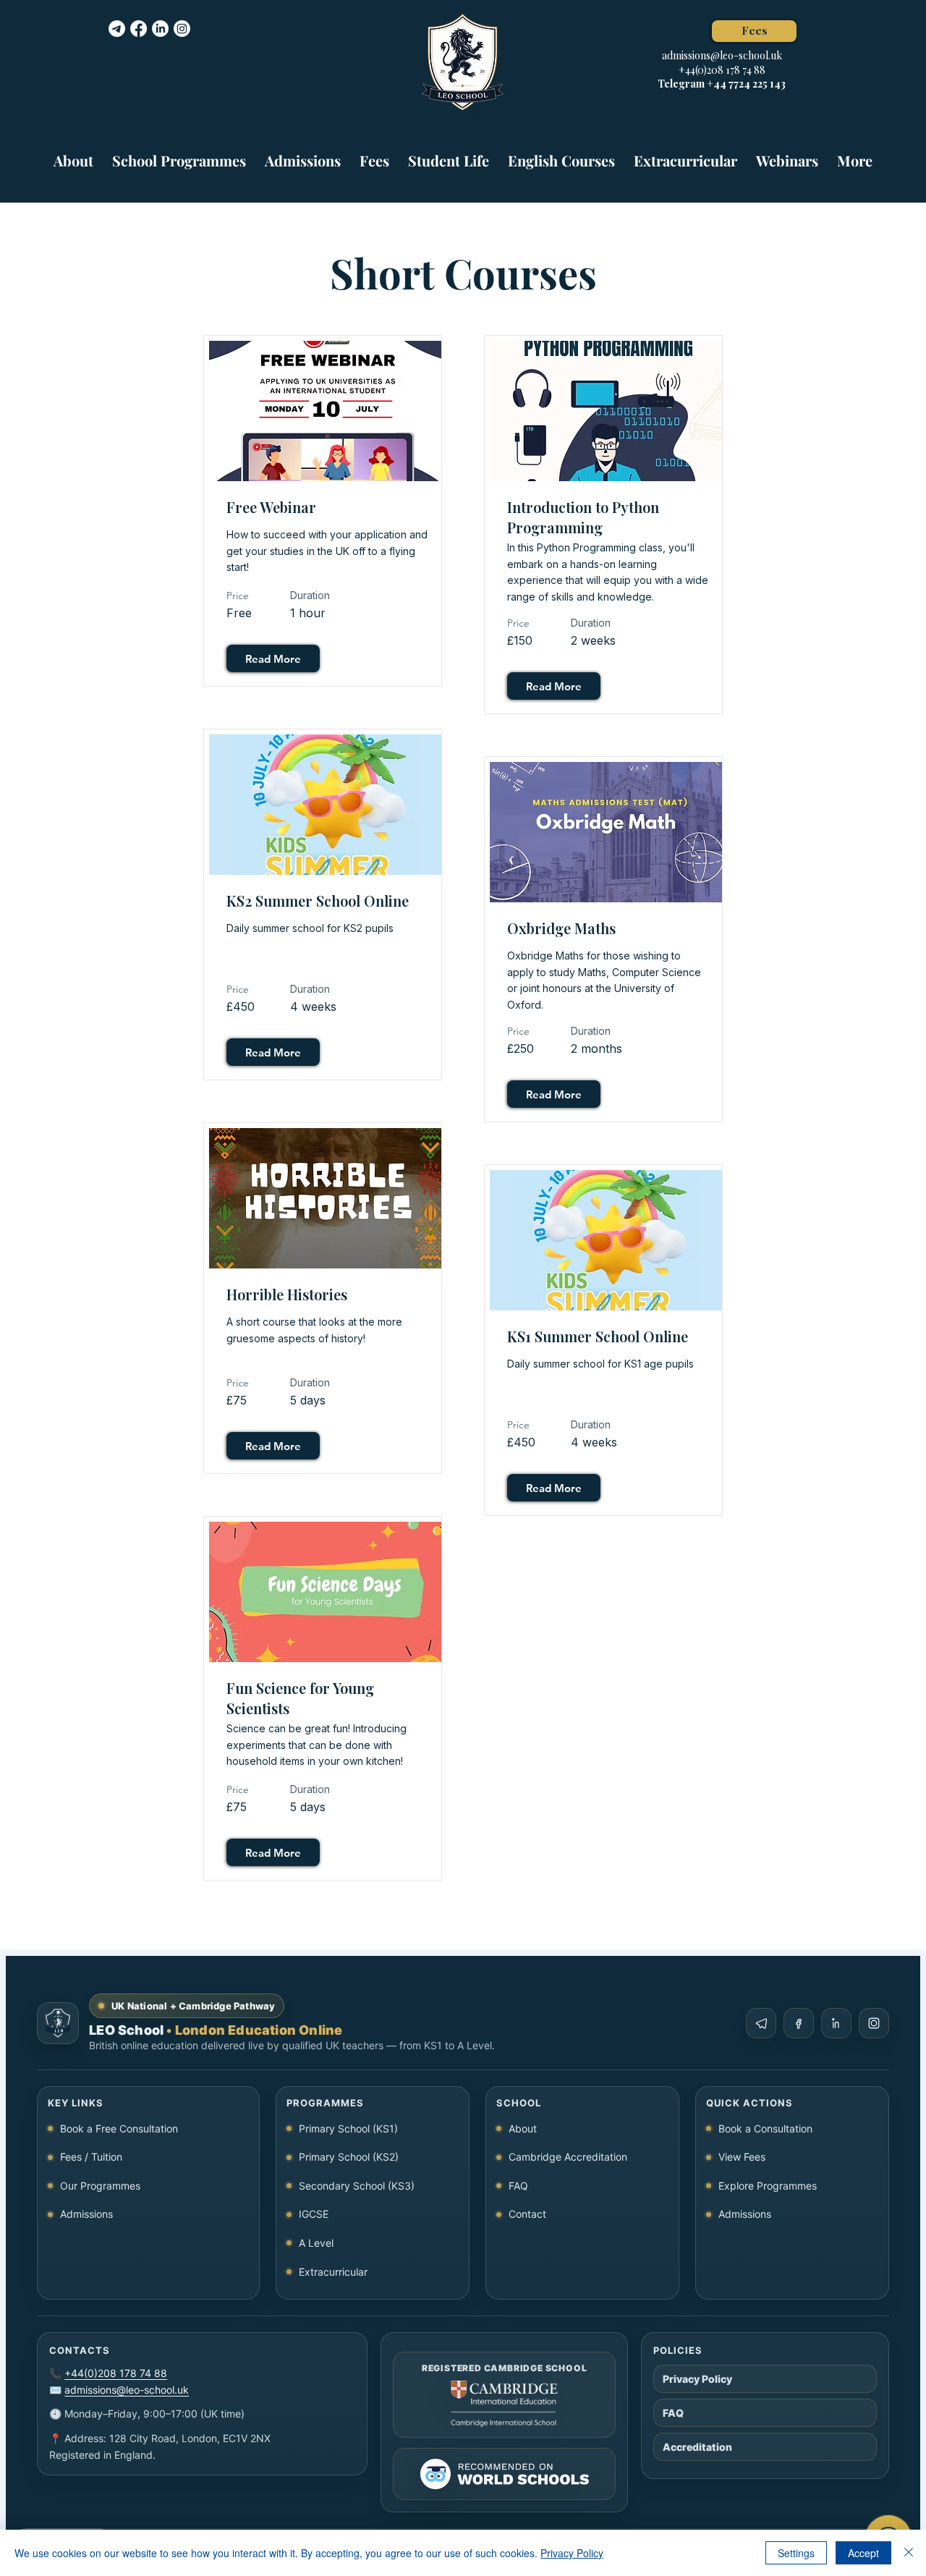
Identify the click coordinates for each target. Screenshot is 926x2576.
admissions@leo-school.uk (722, 55)
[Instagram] (182, 29)
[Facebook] (139, 29)
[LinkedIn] (160, 29)
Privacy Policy (572, 2553)
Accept (863, 2553)
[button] (179, 154)
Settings (796, 2553)
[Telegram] (117, 29)
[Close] (909, 2553)
